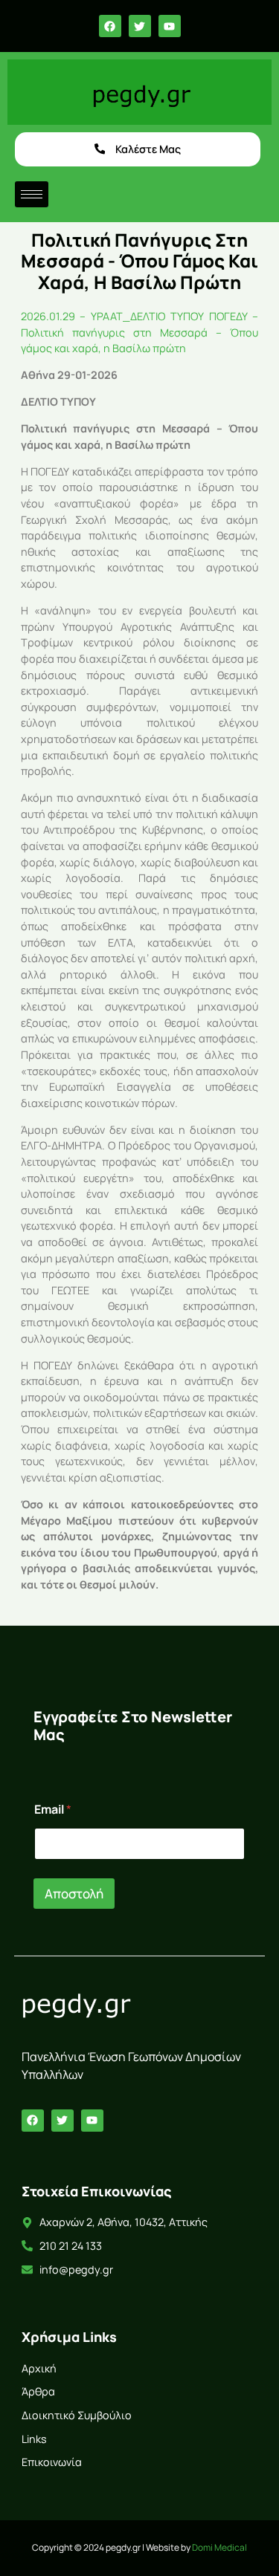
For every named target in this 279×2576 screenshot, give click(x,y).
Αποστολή (74, 1894)
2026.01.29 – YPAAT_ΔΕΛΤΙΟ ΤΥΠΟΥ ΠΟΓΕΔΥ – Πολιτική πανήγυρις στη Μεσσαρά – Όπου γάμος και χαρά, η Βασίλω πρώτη (140, 332)
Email (53, 1810)
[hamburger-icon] (32, 194)
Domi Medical (219, 2547)
